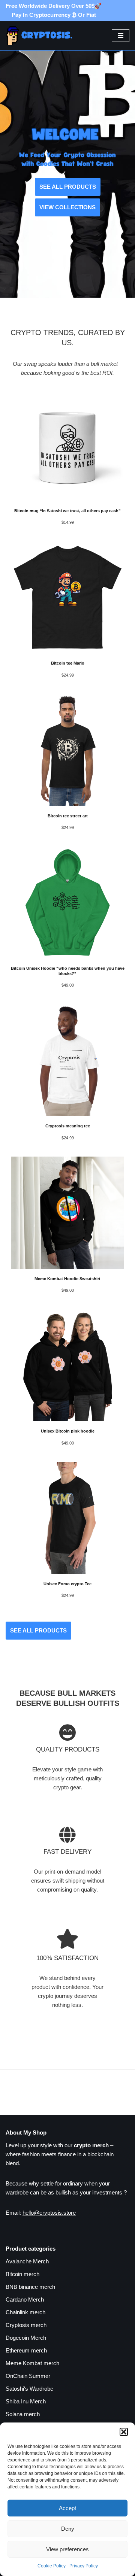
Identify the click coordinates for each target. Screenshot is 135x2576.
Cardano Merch (25, 2299)
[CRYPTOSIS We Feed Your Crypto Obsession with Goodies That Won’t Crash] (43, 36)
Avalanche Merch (27, 2261)
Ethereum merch (26, 2350)
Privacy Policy (84, 2566)
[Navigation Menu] (121, 36)
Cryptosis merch (26, 2325)
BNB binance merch (30, 2287)
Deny (68, 2529)
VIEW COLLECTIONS (67, 207)
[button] (124, 2432)
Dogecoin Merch (26, 2338)
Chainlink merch (25, 2312)
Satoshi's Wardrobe (29, 2389)
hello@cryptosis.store (49, 2213)
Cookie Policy (52, 2566)
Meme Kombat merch (32, 2363)
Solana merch (23, 2414)
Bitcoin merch (22, 2274)
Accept (67, 2508)
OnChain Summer (28, 2376)
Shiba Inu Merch (26, 2401)
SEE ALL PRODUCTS (68, 187)
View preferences (67, 2549)
